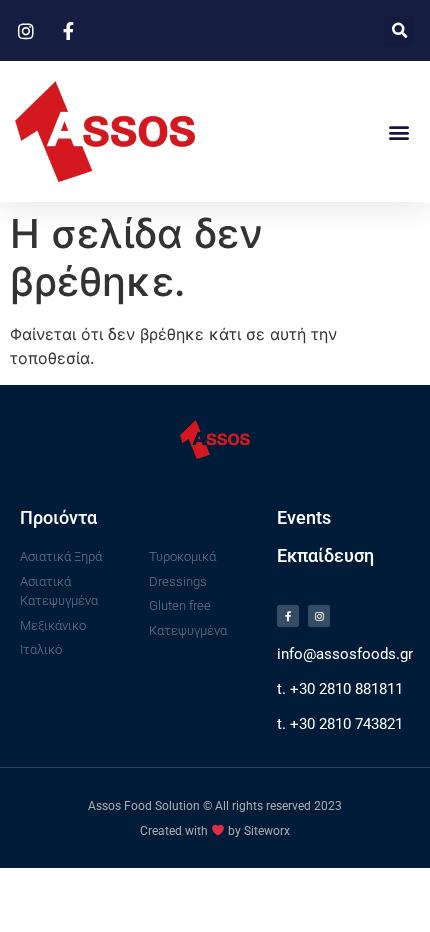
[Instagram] (319, 616)
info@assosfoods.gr (345, 654)
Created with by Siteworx (215, 831)
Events (304, 517)
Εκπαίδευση (325, 555)
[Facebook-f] (288, 616)
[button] (399, 30)
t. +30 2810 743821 (340, 724)
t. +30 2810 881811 (340, 689)
